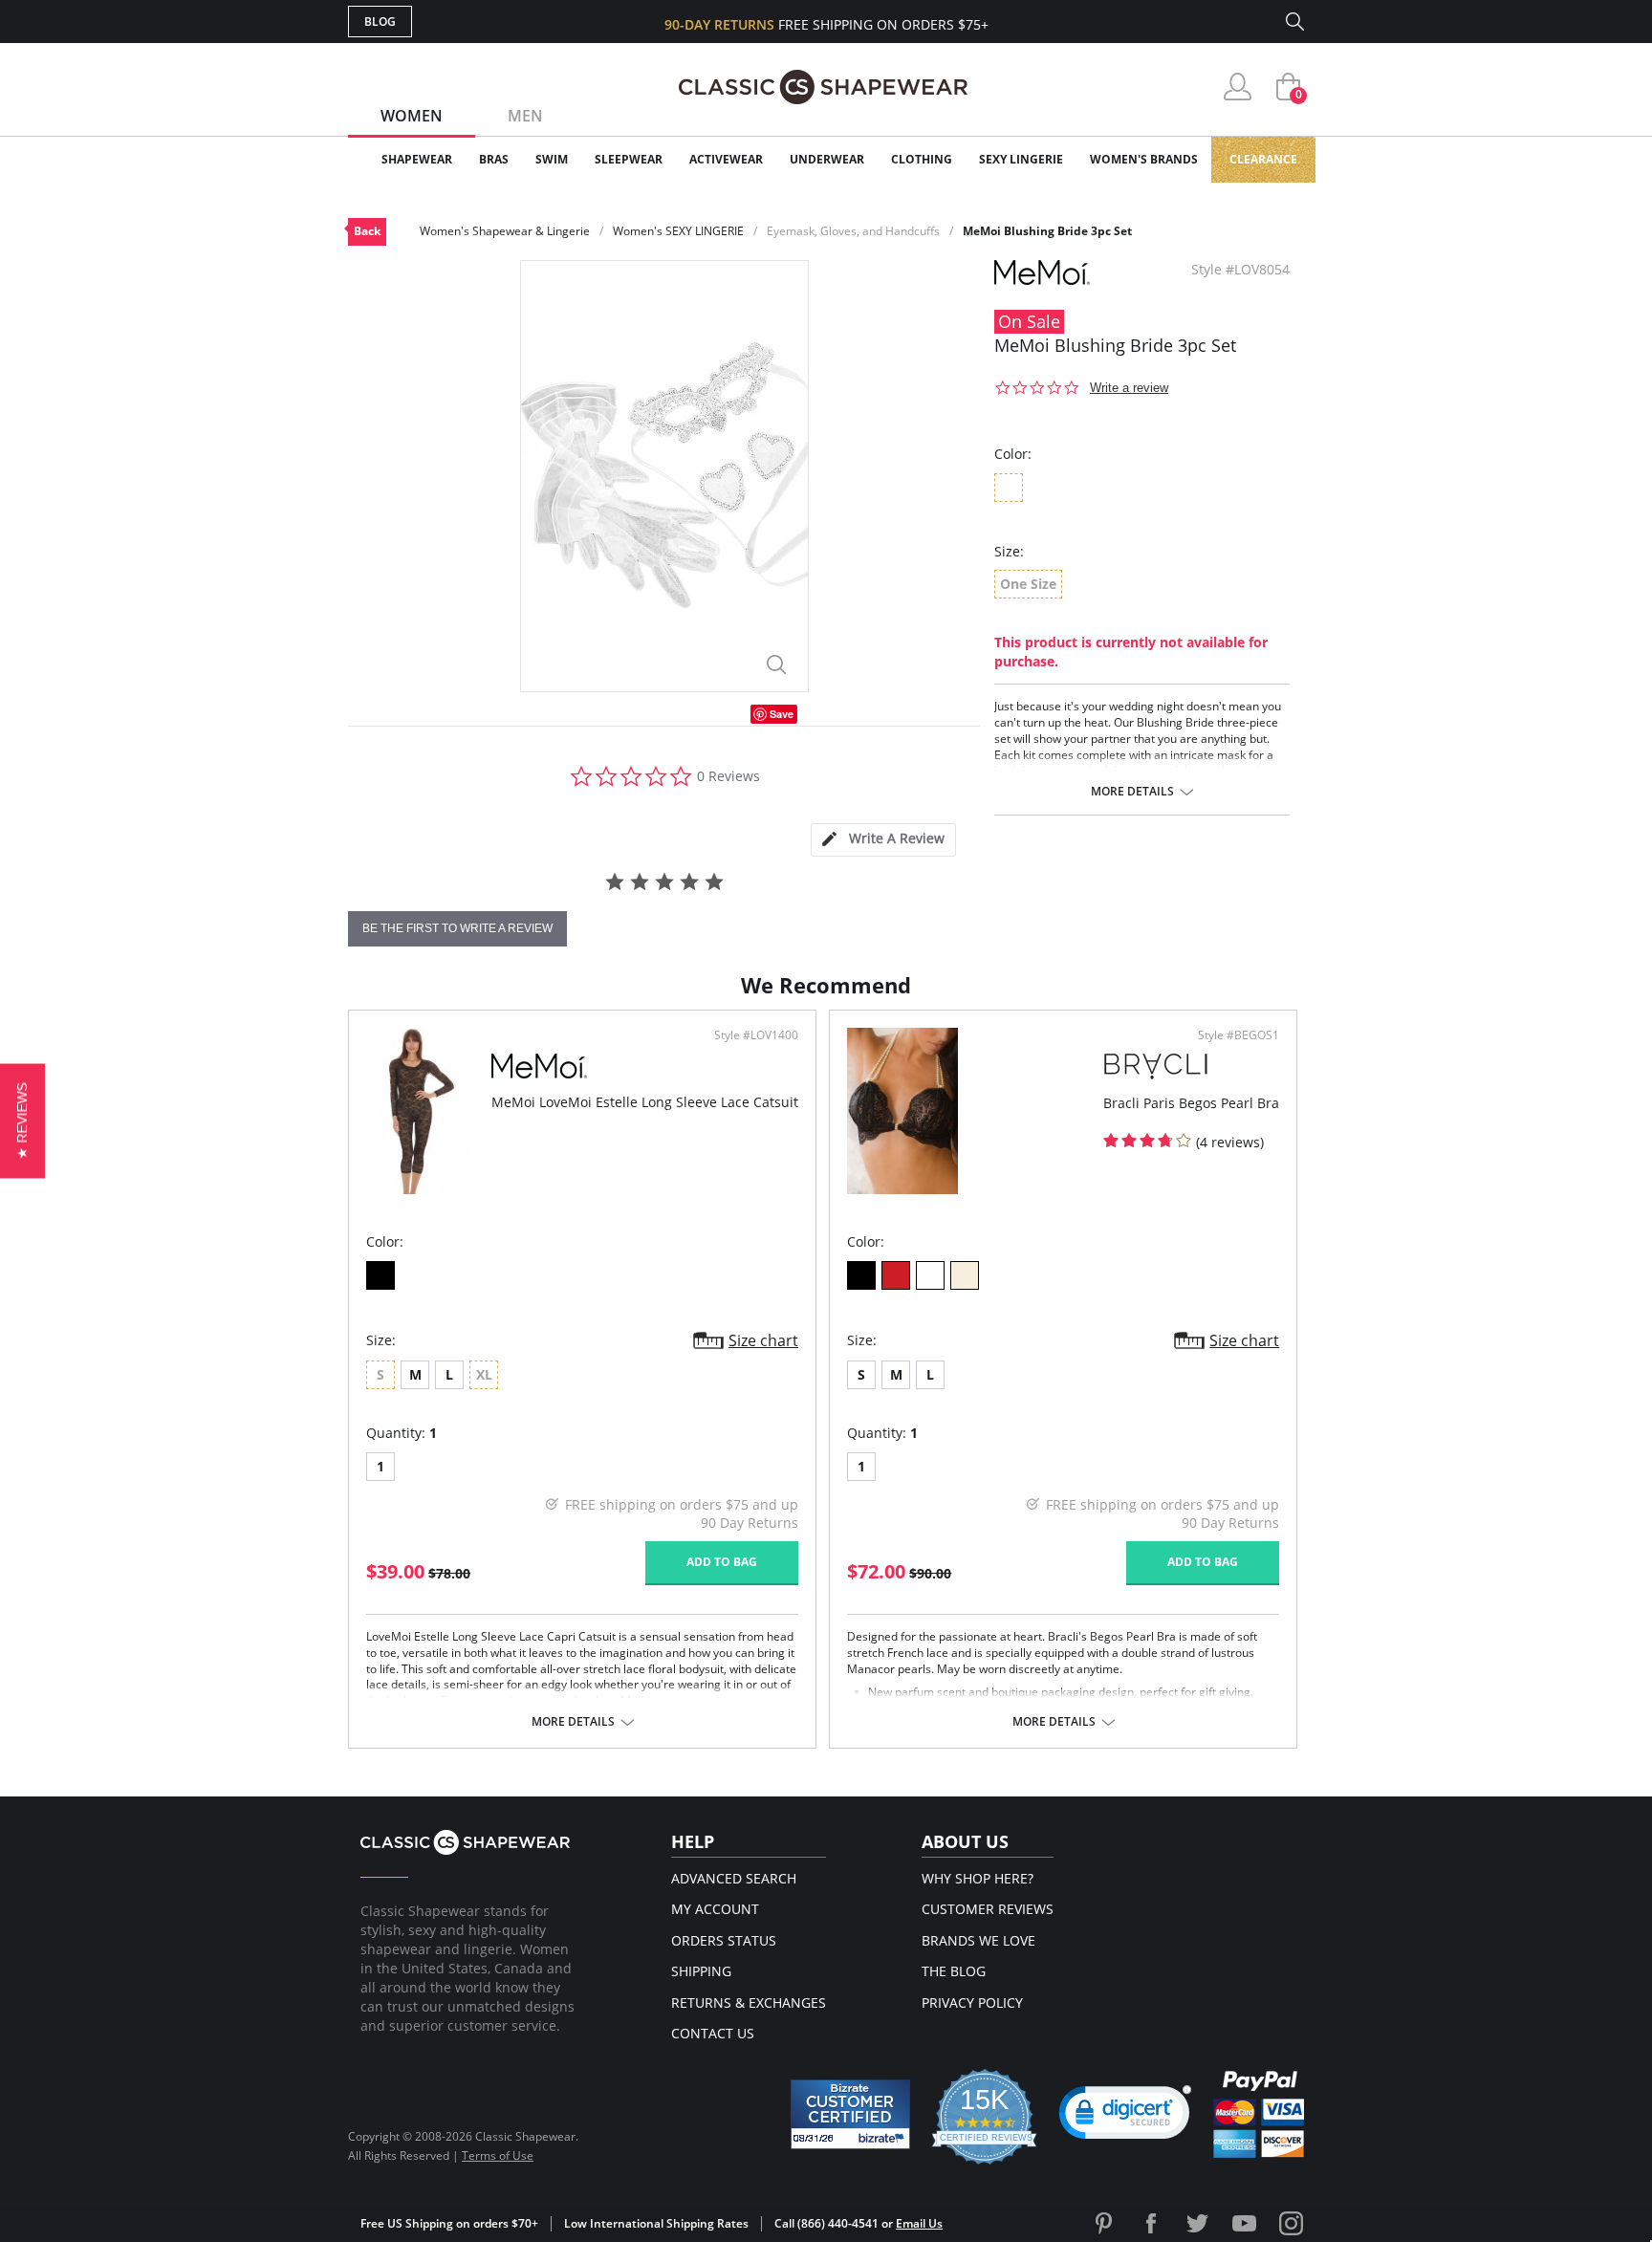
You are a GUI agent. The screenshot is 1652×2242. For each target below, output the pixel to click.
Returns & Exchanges (749, 2003)
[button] (1125, 2117)
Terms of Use (498, 2155)
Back (367, 231)
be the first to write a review (457, 928)
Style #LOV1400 (756, 1035)
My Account (715, 1909)
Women (412, 116)
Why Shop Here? (978, 1878)
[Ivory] (965, 1275)
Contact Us (713, 2033)
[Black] (380, 1275)
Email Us (919, 2223)
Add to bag (722, 1562)
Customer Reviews (988, 1909)
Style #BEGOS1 (1239, 1035)
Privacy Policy (972, 2003)
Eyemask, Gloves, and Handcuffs (853, 231)
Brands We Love (978, 1940)
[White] (930, 1275)
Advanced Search (734, 1878)
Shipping (701, 1971)
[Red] (896, 1275)
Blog (380, 22)
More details (1132, 792)
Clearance (1263, 159)
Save (782, 714)
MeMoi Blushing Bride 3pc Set (1047, 231)
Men (525, 116)
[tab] (883, 840)
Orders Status (724, 1940)
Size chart (763, 1340)
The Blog (954, 1971)
